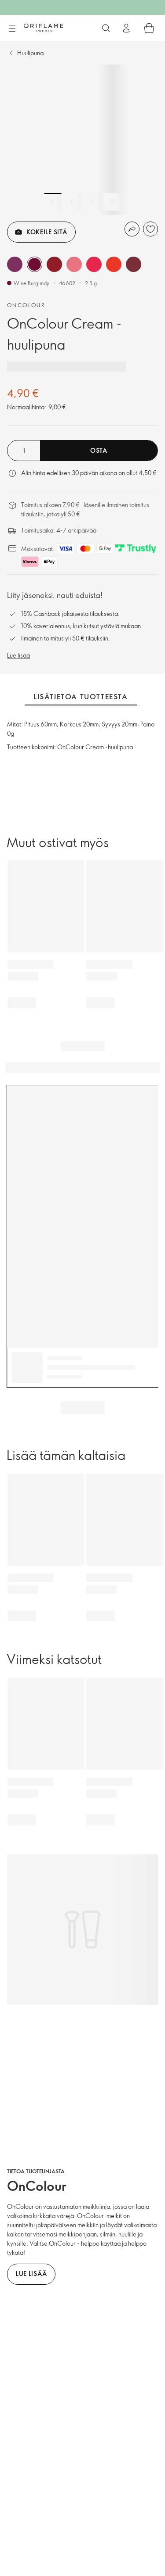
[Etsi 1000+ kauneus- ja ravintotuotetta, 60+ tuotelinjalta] (106, 28)
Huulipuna (30, 53)
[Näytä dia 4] (112, 202)
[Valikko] (12, 29)
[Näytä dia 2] (73, 202)
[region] (82, 140)
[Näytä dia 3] (92, 202)
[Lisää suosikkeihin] (150, 229)
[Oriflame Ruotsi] (44, 28)
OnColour (26, 305)
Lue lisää (18, 655)
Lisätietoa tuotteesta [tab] (81, 697)
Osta (99, 450)
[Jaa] (132, 229)
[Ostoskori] (149, 28)
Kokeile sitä (47, 232)
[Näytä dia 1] (53, 202)
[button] (15, 264)
